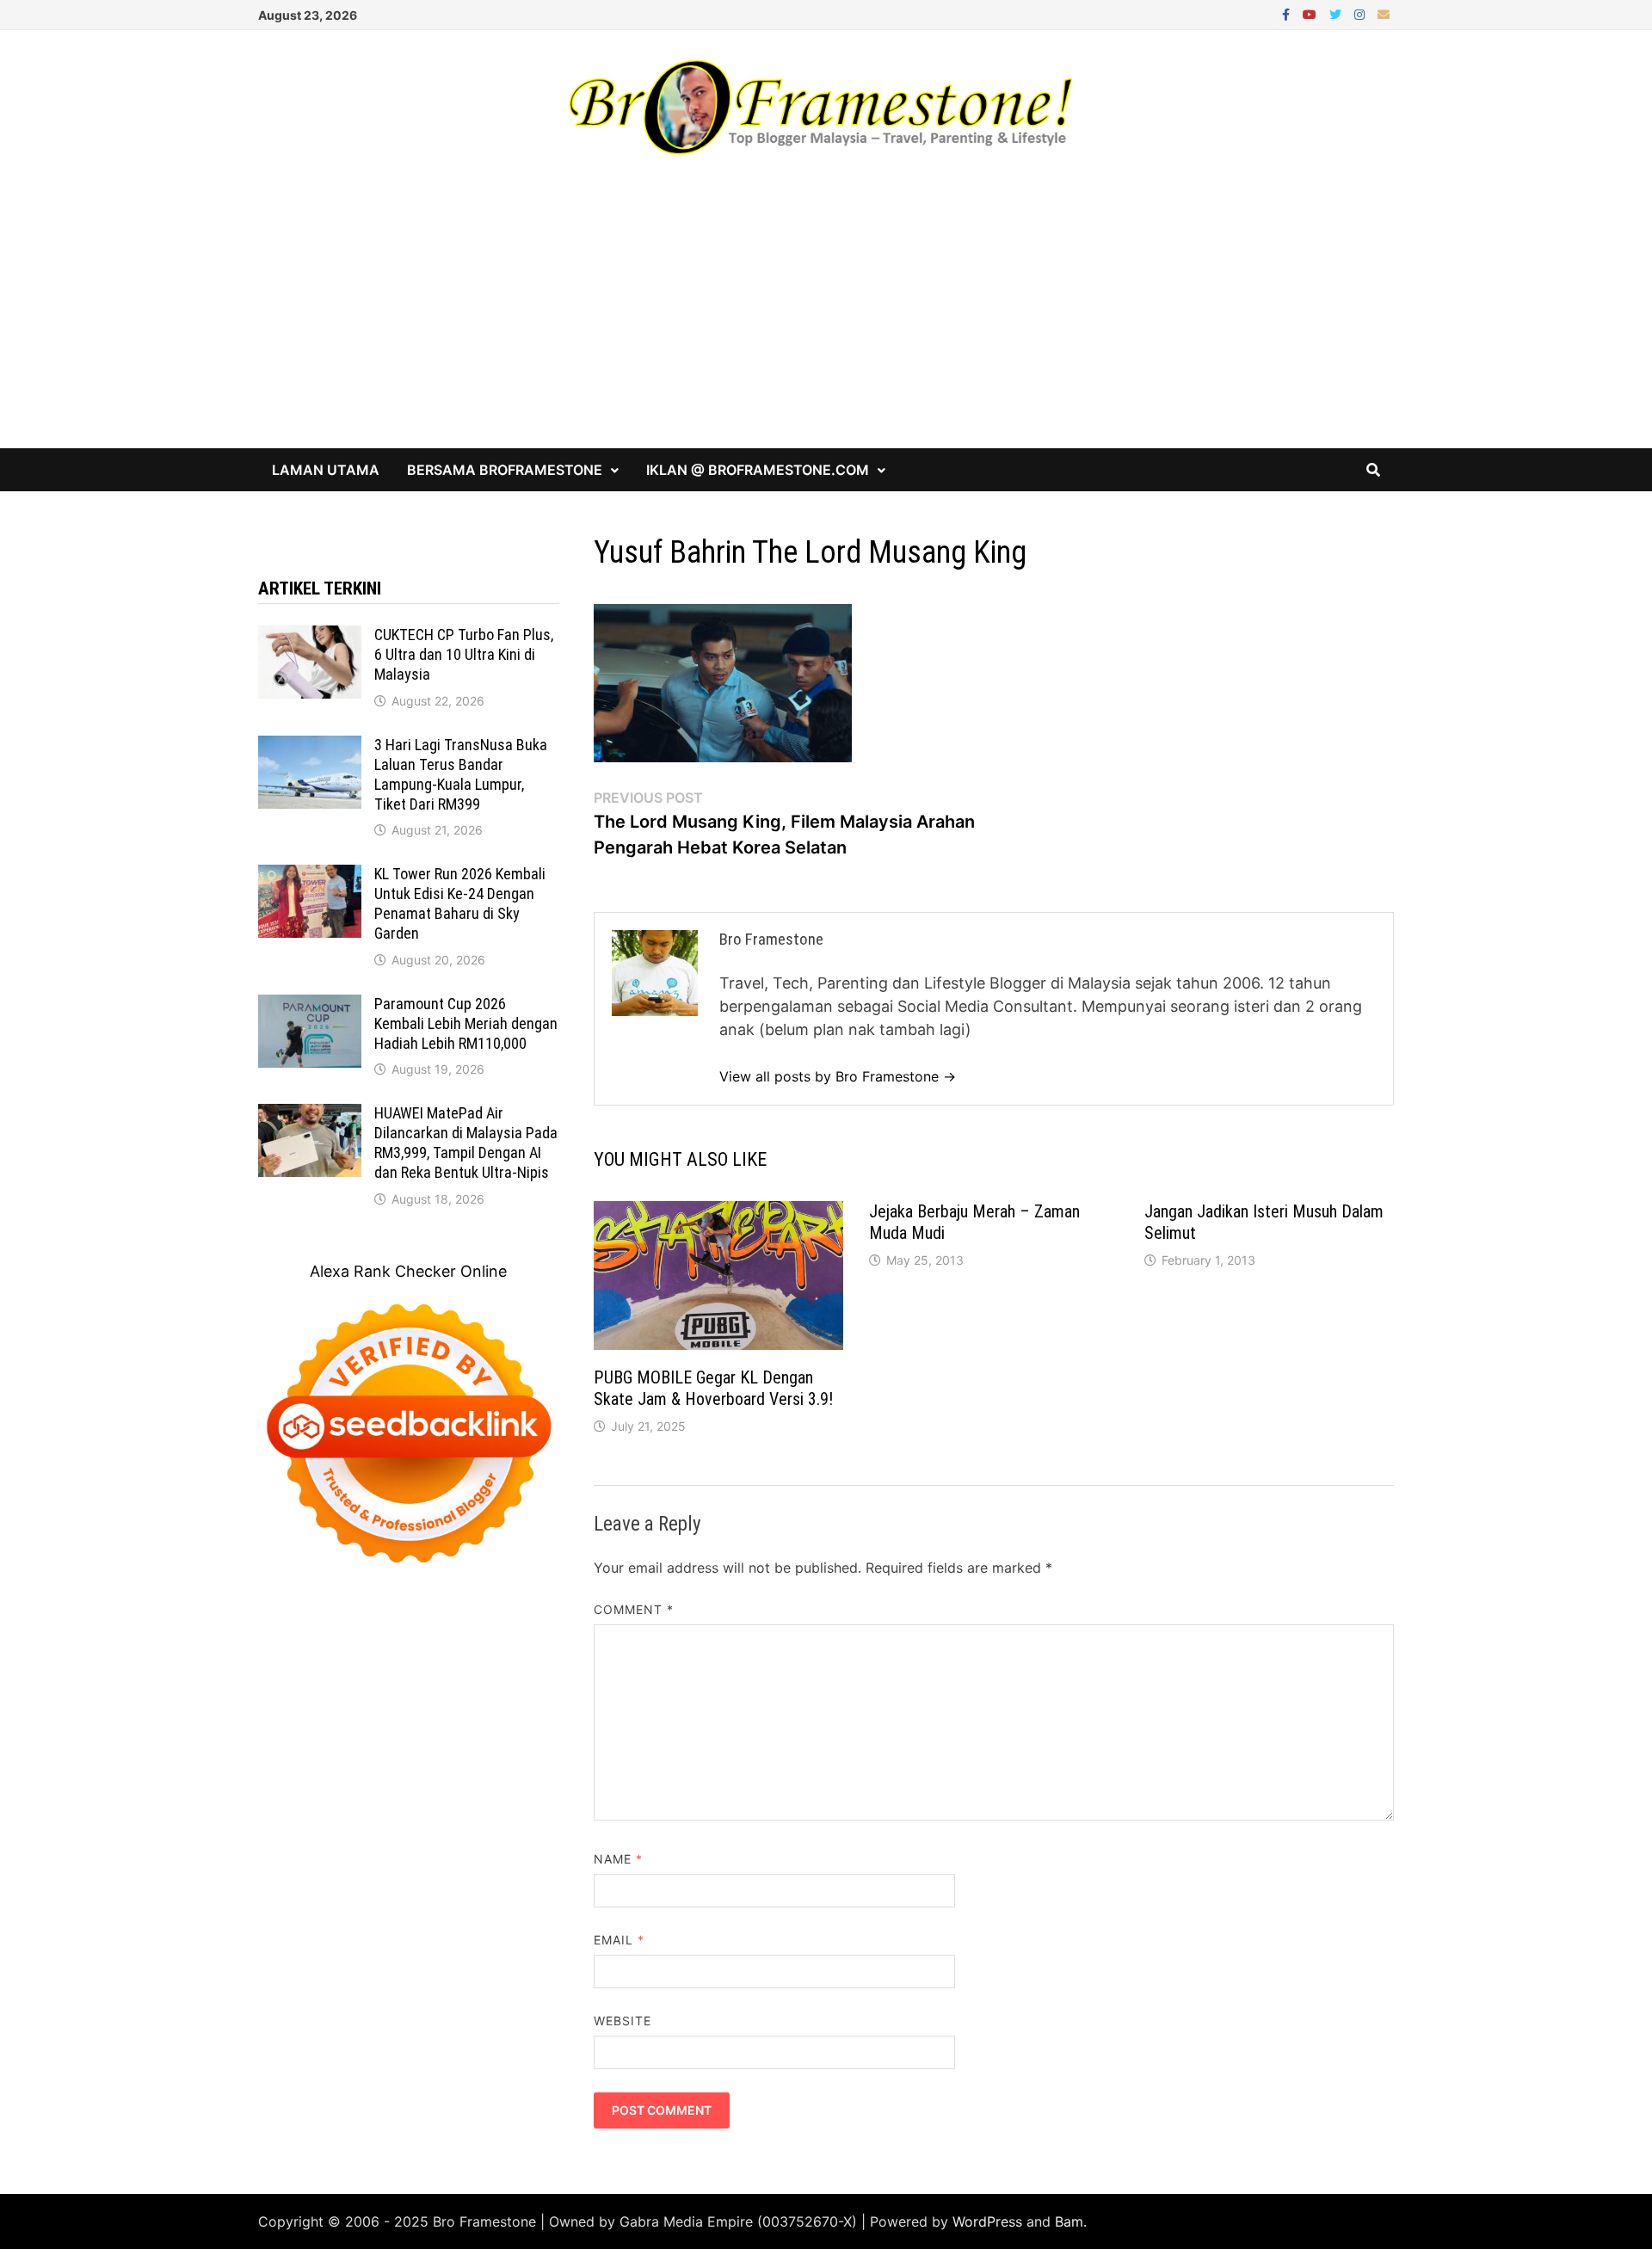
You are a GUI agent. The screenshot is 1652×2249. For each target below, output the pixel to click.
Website (623, 2021)
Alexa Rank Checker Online (408, 1271)
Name (618, 1859)
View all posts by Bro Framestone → (838, 1076)
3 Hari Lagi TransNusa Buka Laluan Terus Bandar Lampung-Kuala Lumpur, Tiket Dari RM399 (461, 774)
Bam (1069, 2221)
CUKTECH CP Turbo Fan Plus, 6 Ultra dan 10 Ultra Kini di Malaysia (464, 654)
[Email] (1384, 13)
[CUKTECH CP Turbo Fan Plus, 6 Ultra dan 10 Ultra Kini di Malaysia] (310, 637)
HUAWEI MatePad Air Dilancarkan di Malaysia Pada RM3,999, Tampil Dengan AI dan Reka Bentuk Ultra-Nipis (466, 1143)
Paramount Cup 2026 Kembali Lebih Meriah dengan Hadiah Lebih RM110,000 (466, 1023)
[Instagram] (1362, 13)
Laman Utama (326, 470)
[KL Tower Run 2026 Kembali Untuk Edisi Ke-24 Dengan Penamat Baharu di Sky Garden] (310, 876)
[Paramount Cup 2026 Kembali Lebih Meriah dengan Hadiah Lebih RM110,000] (310, 1006)
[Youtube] (1312, 13)
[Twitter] (1338, 13)
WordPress (987, 2221)
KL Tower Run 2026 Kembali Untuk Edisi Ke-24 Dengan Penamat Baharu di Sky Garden (460, 903)
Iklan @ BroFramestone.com (758, 470)
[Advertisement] (826, 319)
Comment (634, 1609)
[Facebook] (1288, 13)
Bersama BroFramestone (505, 470)
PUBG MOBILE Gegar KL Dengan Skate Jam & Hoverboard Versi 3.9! (713, 1388)
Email (619, 1940)
